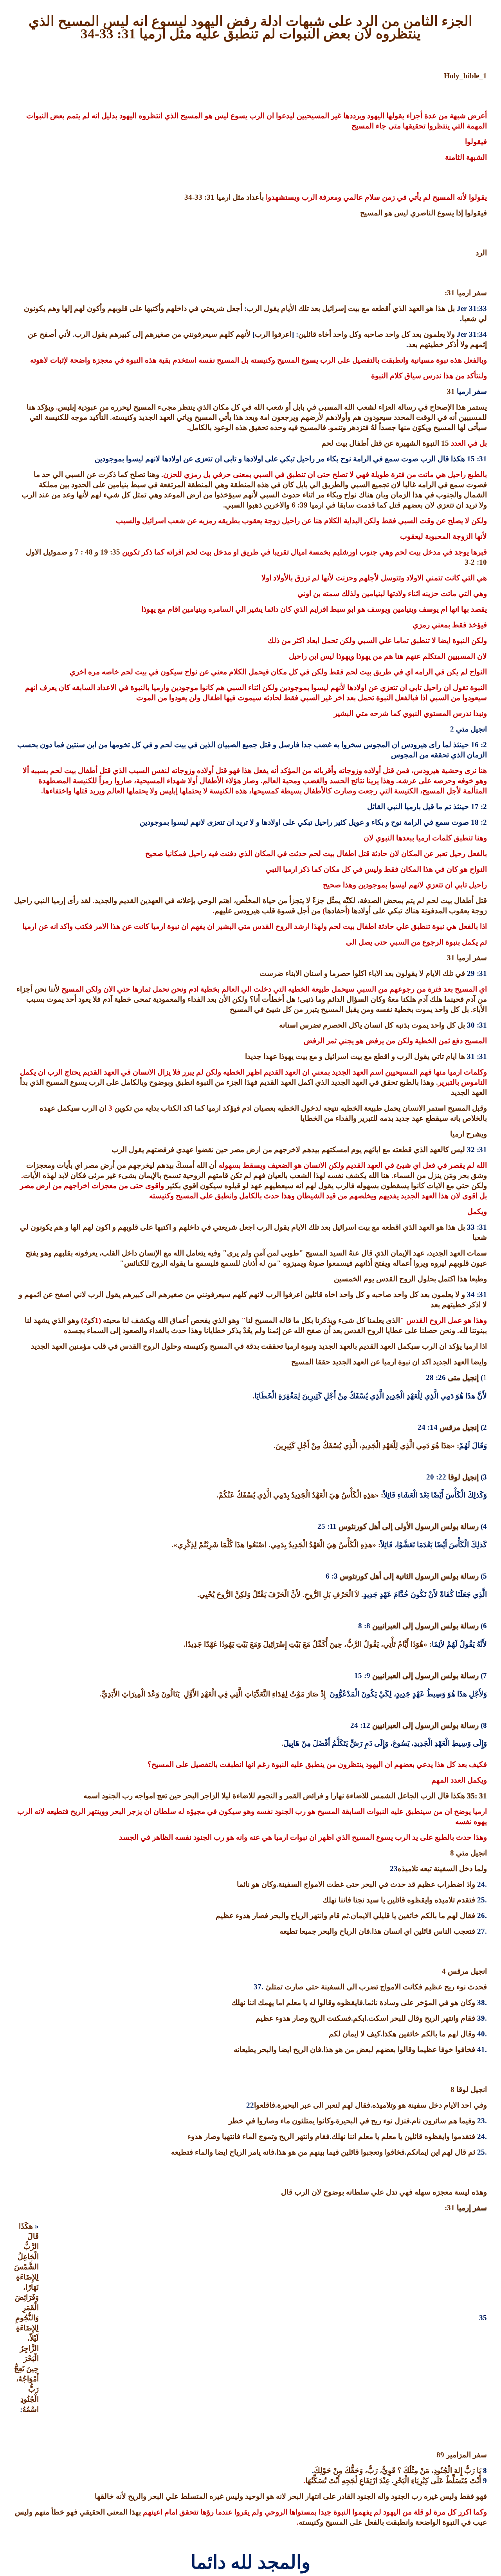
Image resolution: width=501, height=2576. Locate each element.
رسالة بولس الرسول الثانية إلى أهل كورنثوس (408, 1576)
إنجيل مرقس (458, 1427)
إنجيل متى (462, 1377)
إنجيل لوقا (462, 1477)
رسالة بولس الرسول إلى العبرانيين (424, 1626)
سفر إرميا (471, 2208)
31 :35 (477, 1796)
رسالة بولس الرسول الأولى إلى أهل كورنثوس (408, 1526)
